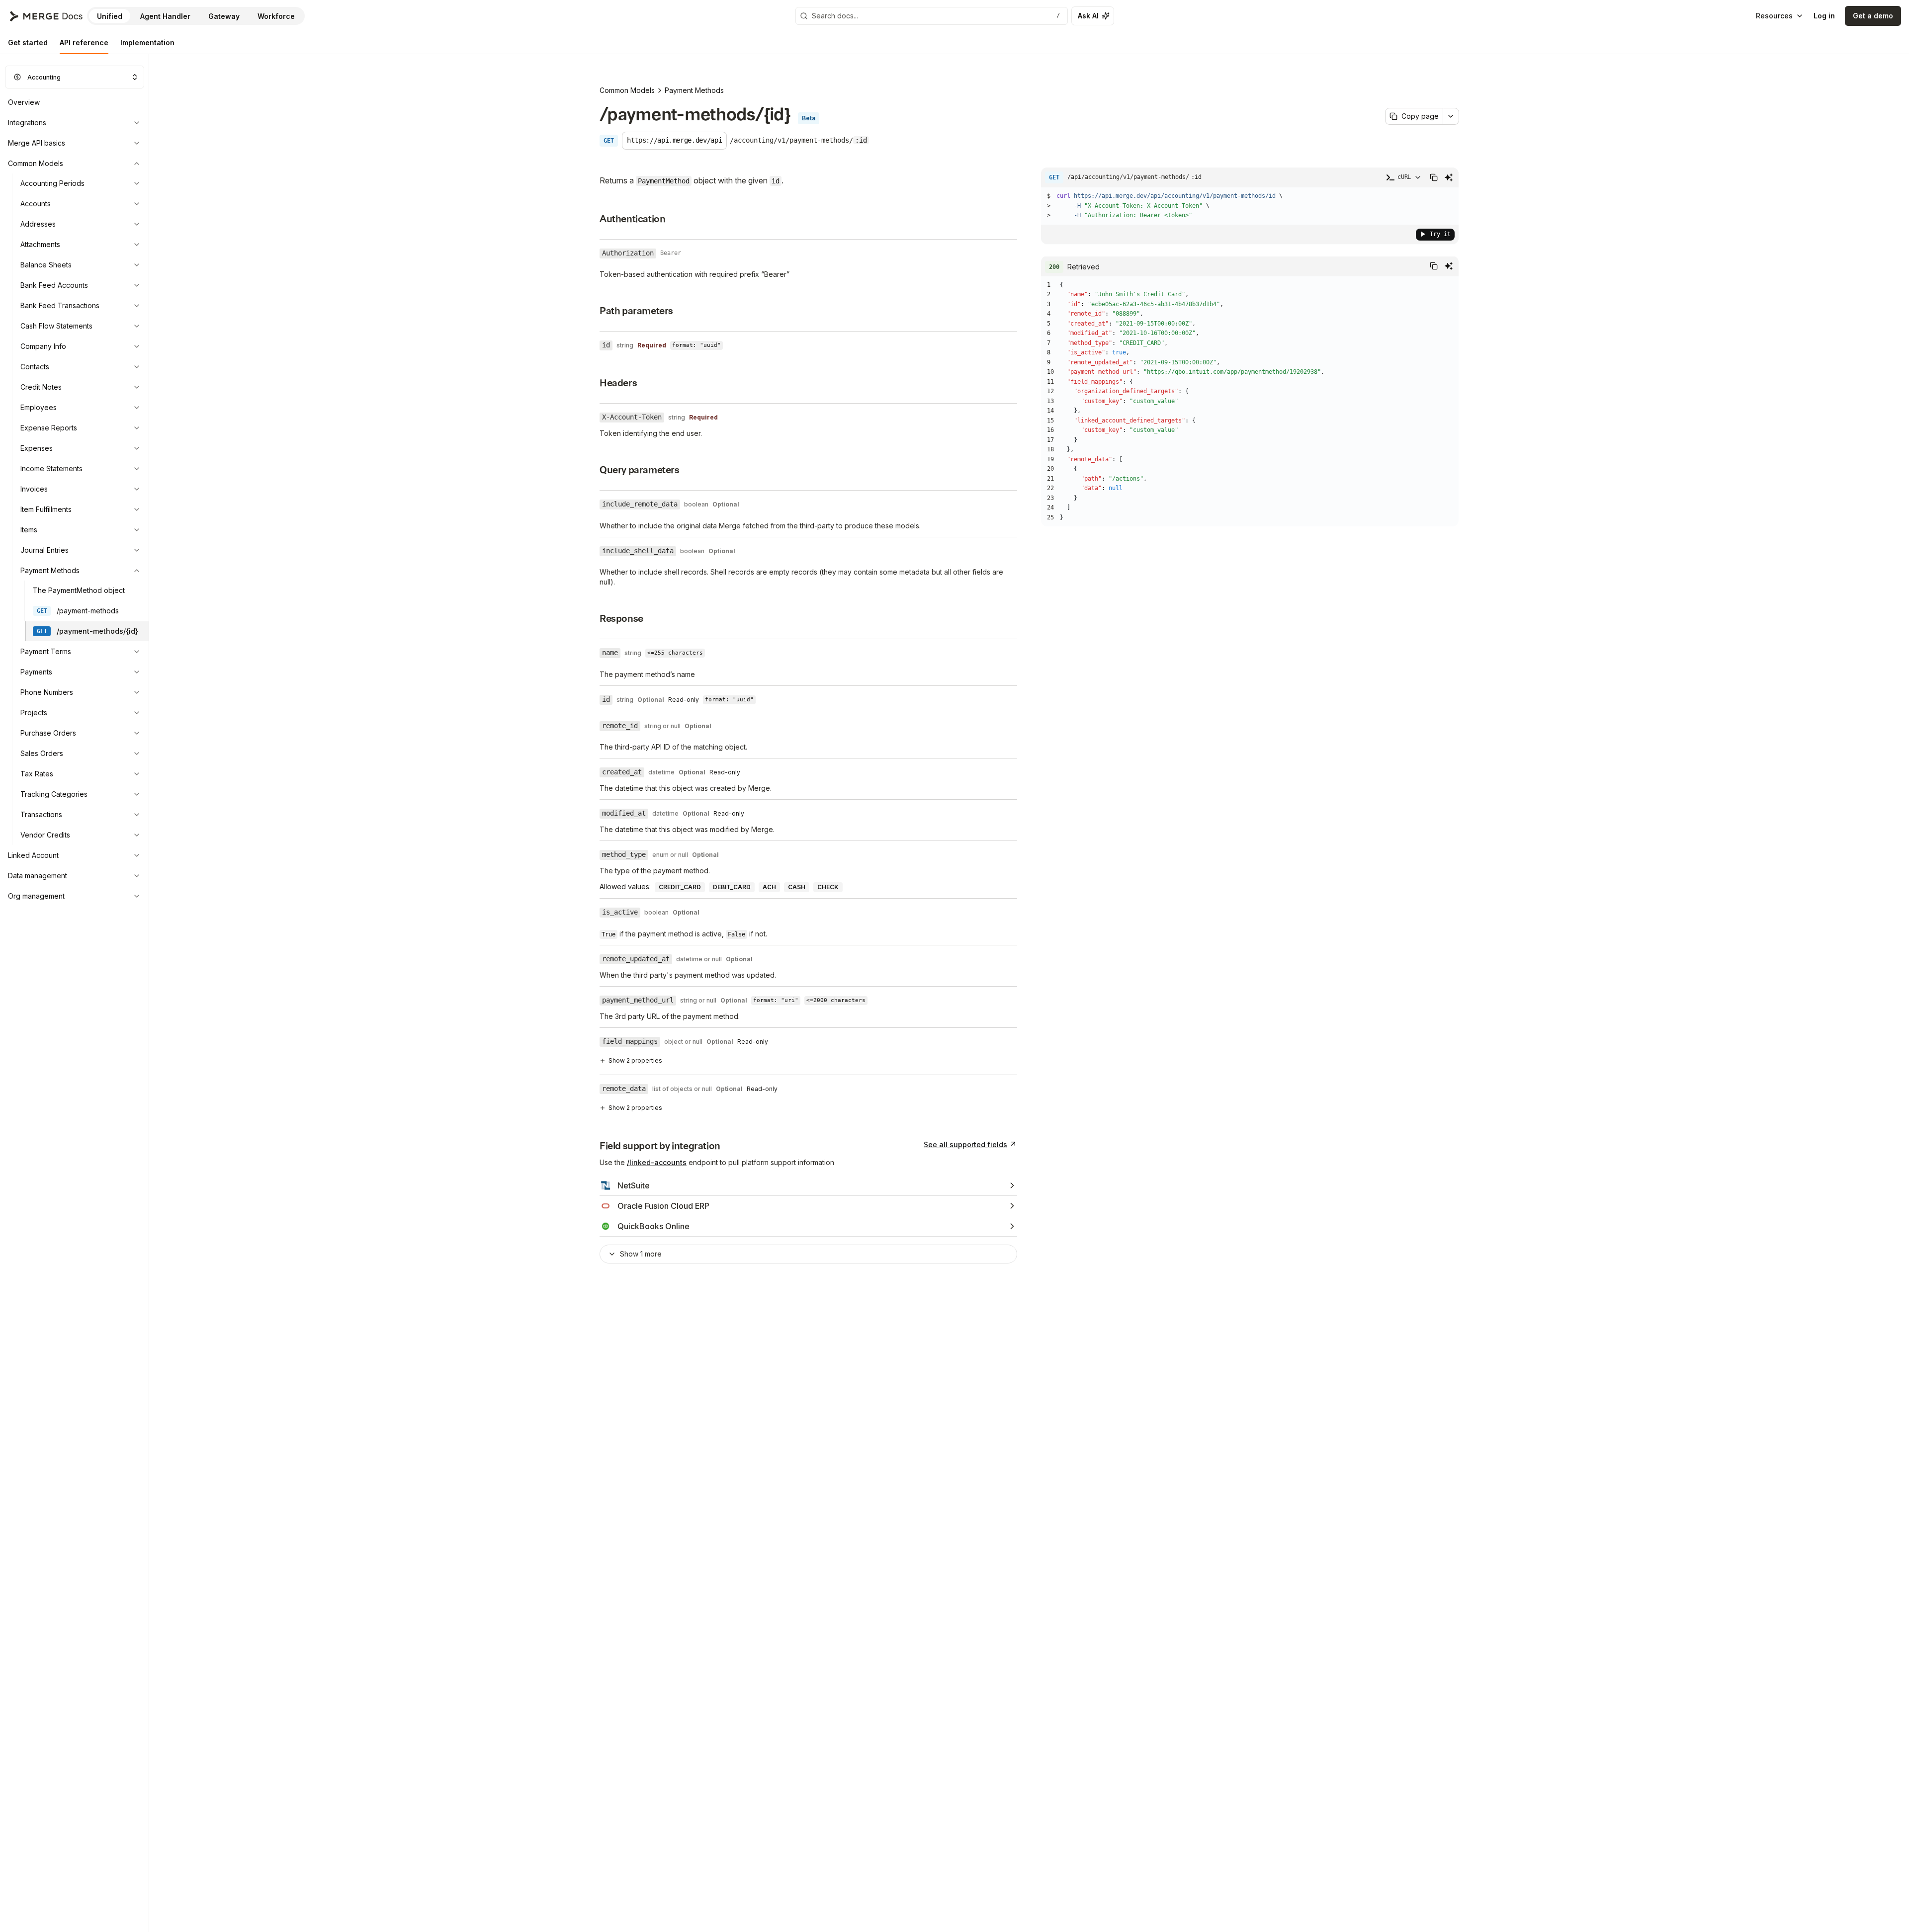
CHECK (828, 887)
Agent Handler (165, 16)
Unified (110, 16)
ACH (769, 887)
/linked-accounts (657, 1162)
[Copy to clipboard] (1434, 177)
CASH (797, 887)
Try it (1440, 234)
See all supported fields (965, 1144)
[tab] (28, 43)
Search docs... (936, 16)
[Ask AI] (1449, 177)
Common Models (627, 90)
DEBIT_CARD (732, 887)
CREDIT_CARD (680, 887)
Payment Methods (694, 90)
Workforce (276, 16)
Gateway (224, 16)
